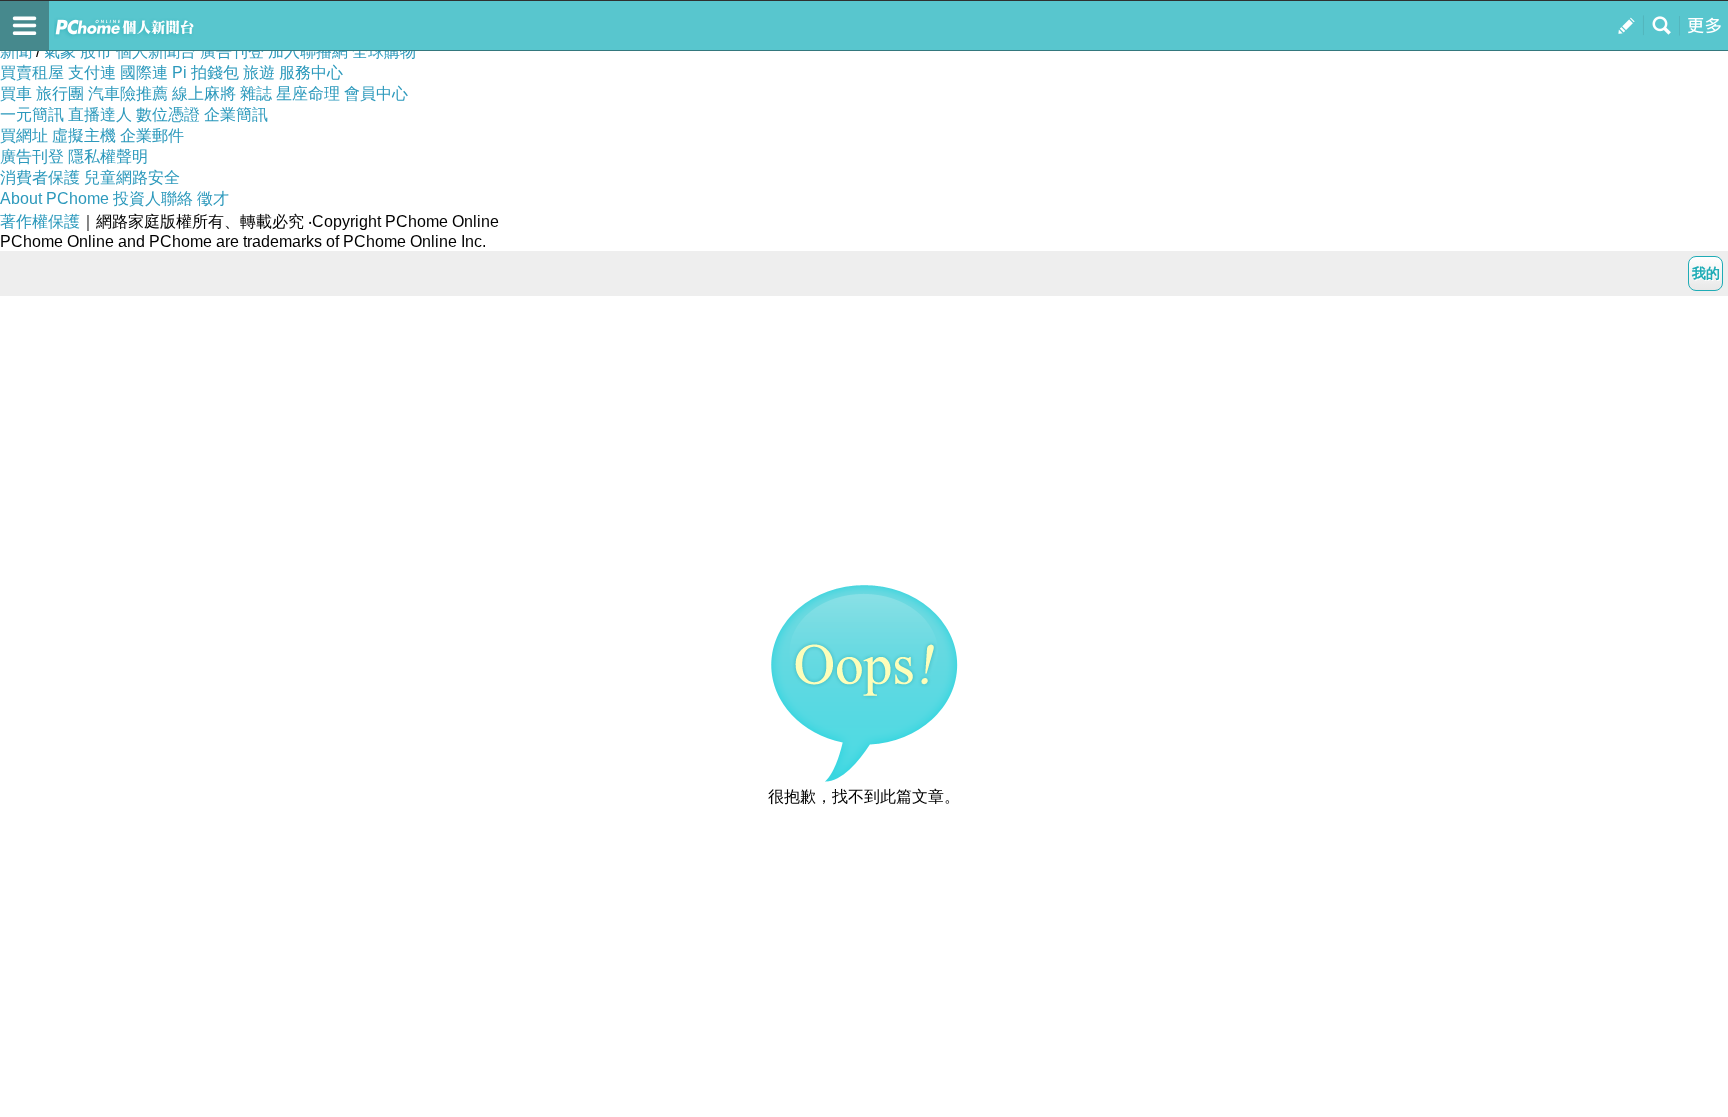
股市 (96, 51)
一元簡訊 (32, 114)
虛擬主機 (84, 135)
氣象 (60, 51)
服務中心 (311, 72)
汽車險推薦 (128, 93)
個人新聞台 (156, 51)
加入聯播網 (308, 51)
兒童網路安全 (132, 177)
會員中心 (376, 93)
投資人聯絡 (153, 198)
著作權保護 (40, 221)
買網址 (24, 135)
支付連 (92, 72)
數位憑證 (168, 114)
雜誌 (256, 93)
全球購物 (384, 51)
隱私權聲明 (108, 156)
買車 (16, 93)
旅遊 (259, 72)
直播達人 (100, 114)
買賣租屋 (32, 72)
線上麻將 (204, 93)
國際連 (144, 72)
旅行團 (60, 93)
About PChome (54, 198)
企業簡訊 (236, 114)
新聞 (16, 51)
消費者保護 (40, 177)
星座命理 (308, 93)
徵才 (213, 198)
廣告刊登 (232, 51)
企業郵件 (152, 135)
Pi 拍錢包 (205, 72)
